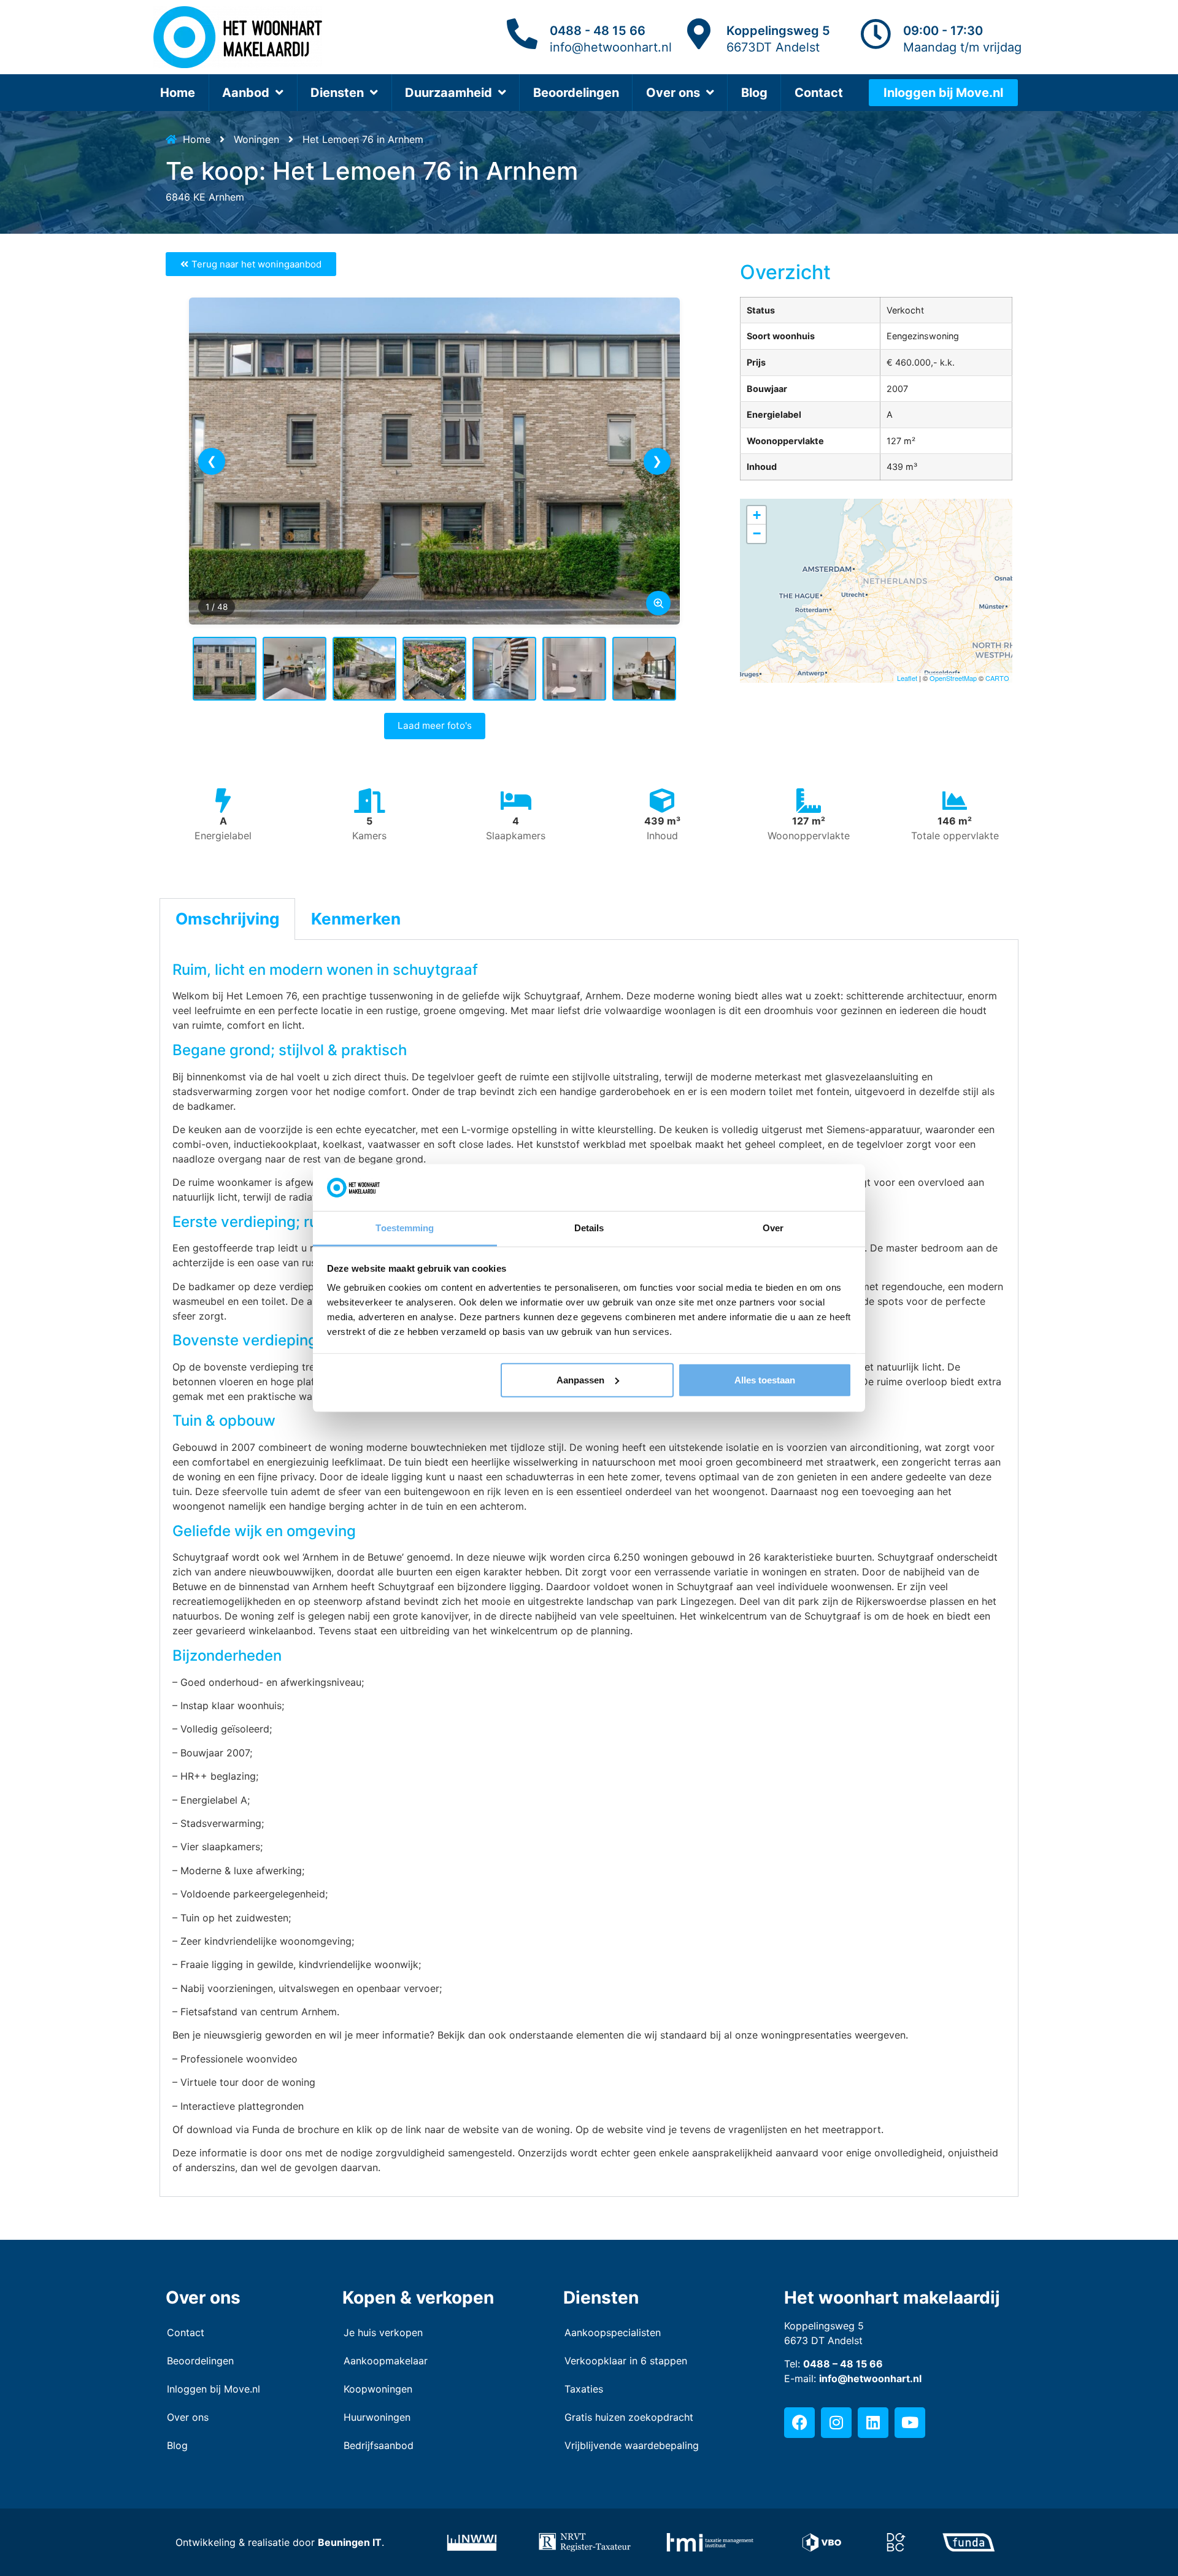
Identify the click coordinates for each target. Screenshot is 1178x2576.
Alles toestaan (765, 1380)
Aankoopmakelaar (386, 2361)
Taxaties (584, 2389)
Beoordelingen (576, 93)
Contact (819, 93)
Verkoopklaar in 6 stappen (626, 2361)
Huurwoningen (377, 2417)
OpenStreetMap (953, 678)
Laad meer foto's (435, 725)
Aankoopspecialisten (613, 2332)
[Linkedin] (873, 2423)
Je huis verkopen (383, 2332)
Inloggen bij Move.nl (214, 2389)
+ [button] (757, 515)
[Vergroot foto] (658, 603)
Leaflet (907, 678)
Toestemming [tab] (405, 1228)
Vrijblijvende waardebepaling (632, 2445)
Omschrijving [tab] (227, 919)
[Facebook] (799, 2423)
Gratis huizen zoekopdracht (629, 2417)
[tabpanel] (589, 1568)
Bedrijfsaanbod (379, 2445)
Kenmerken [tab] (356, 919)
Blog (754, 93)
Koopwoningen (378, 2389)
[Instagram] (836, 2423)
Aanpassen (580, 1380)
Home (178, 93)
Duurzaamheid (448, 93)
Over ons (673, 93)
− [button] (757, 533)
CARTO (997, 678)
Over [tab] (773, 1228)
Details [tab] (589, 1228)
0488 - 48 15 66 (598, 31)
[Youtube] (910, 2423)
